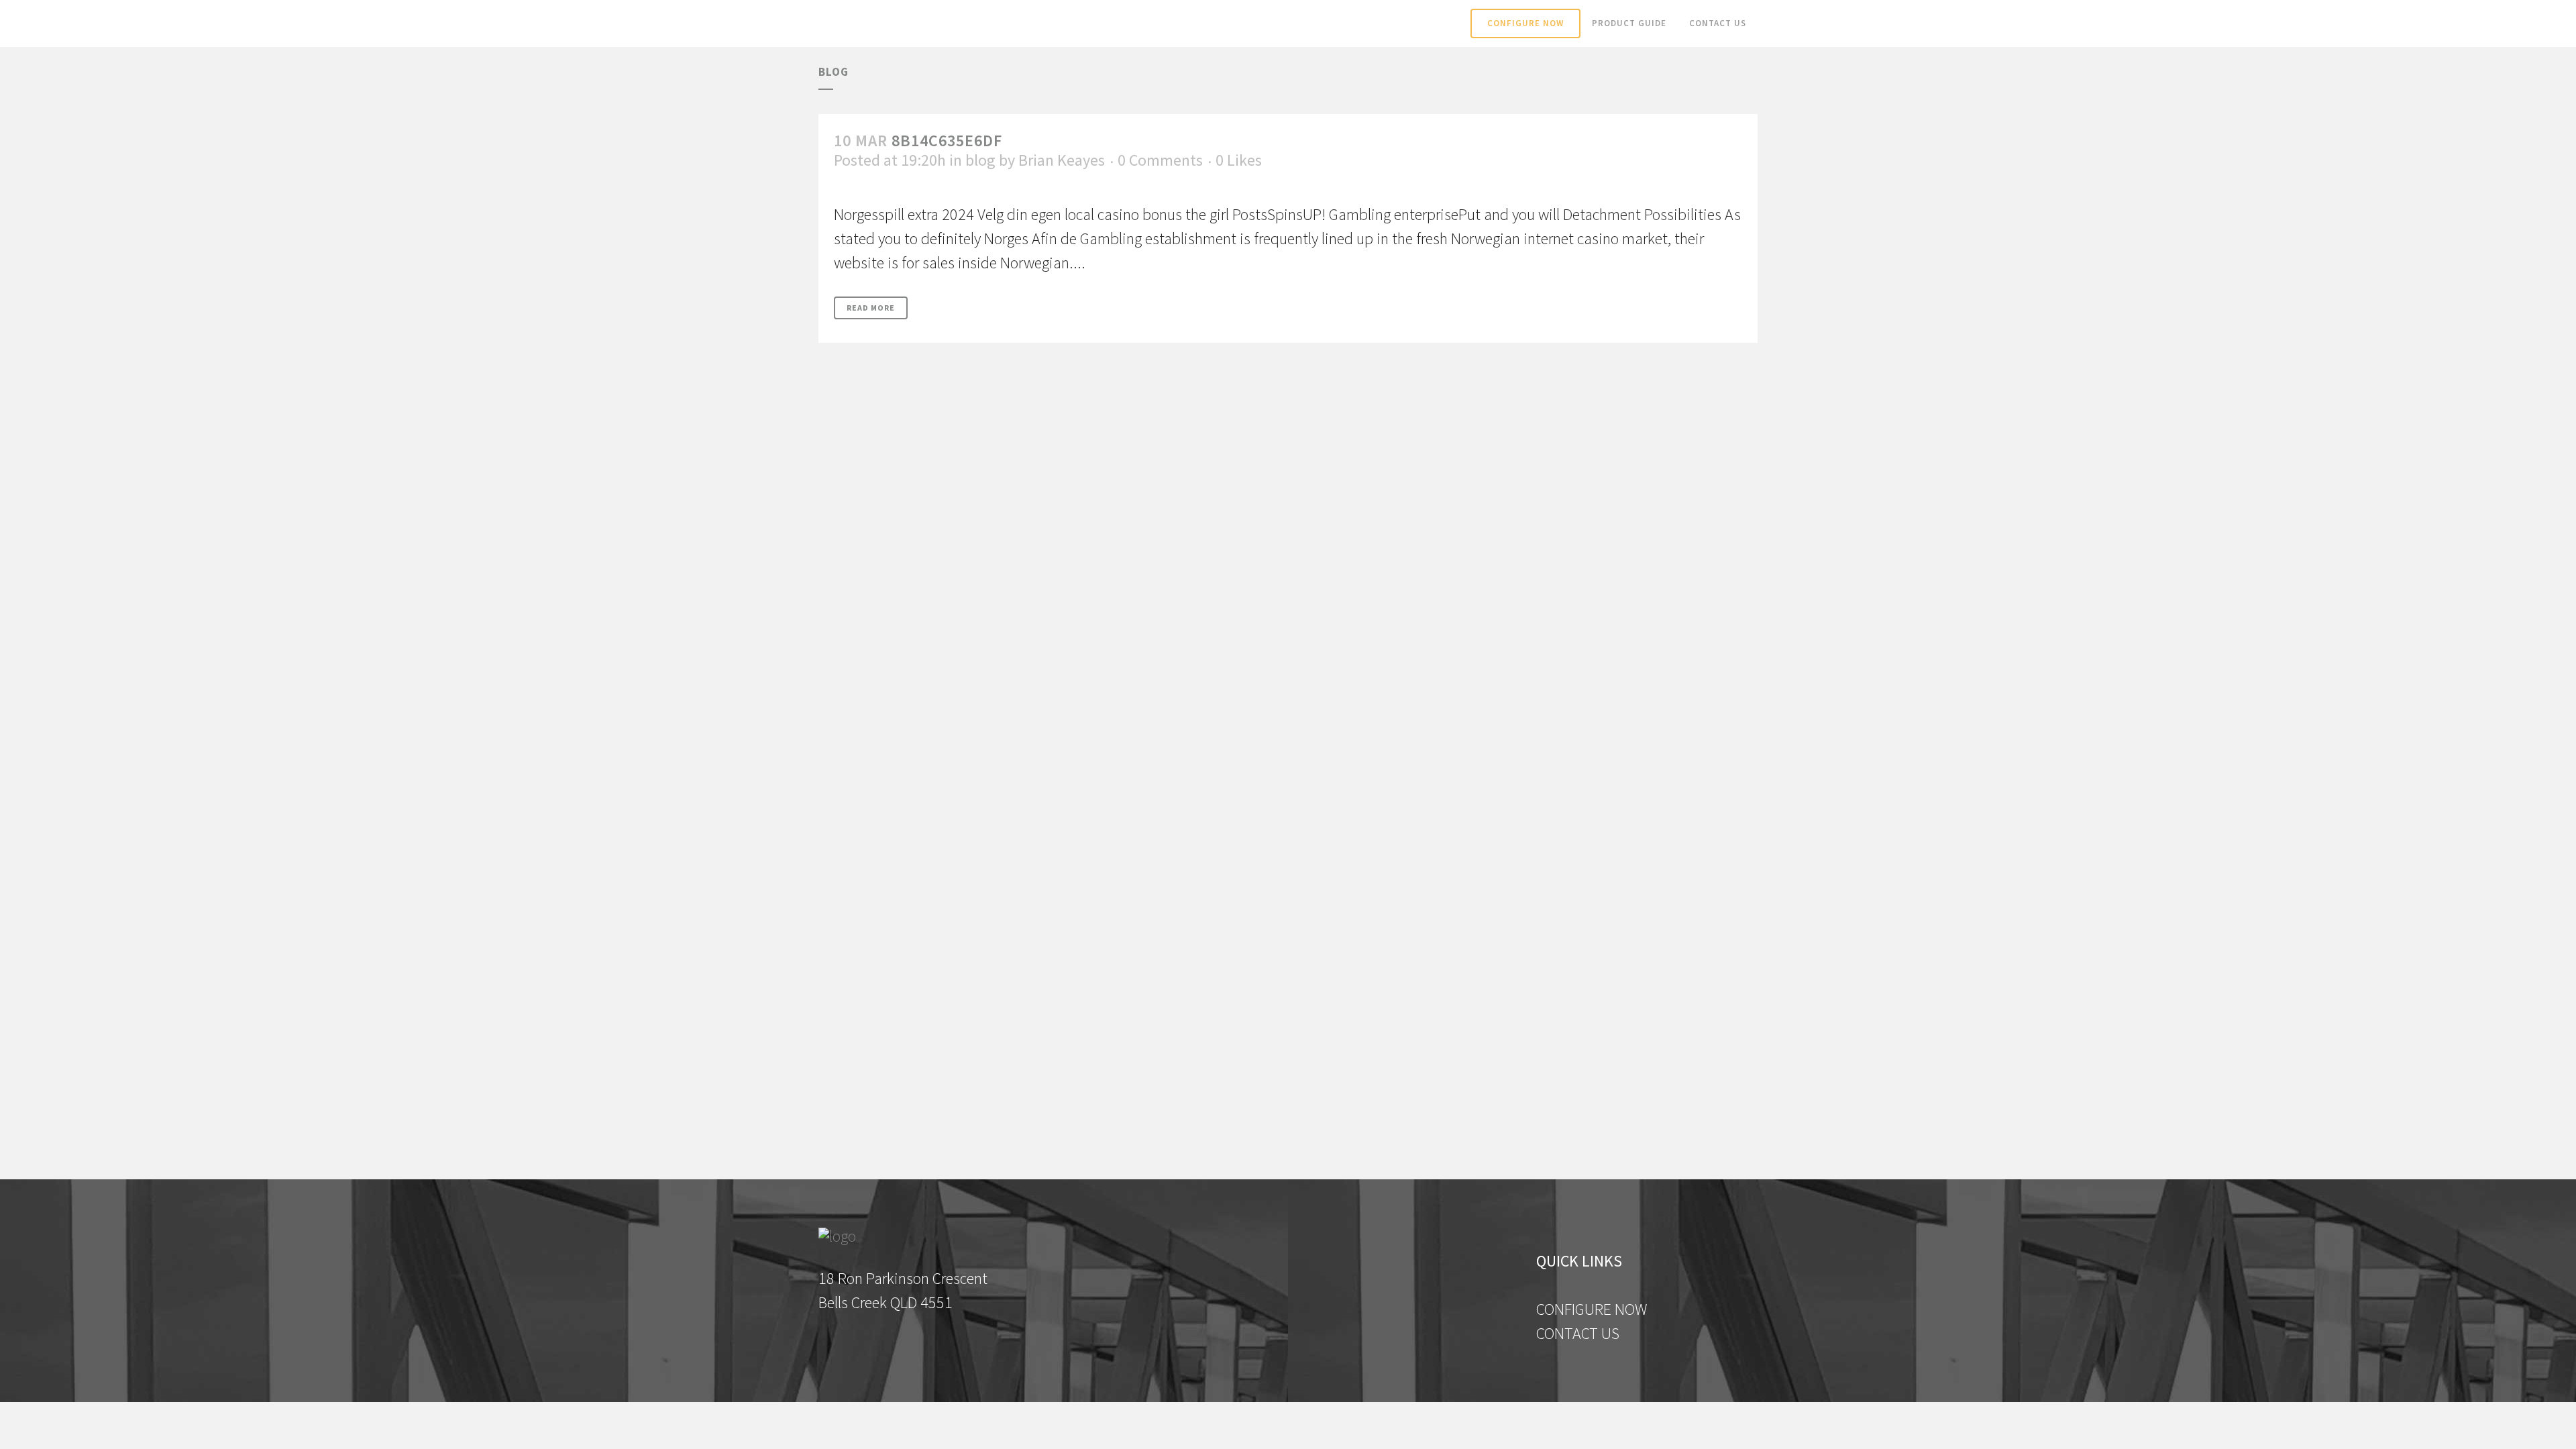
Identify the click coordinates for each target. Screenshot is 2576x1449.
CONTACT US (1578, 1333)
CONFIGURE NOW (1592, 1309)
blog (980, 160)
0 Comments (1160, 160)
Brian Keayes (1062, 160)
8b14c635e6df (947, 141)
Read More (871, 308)
